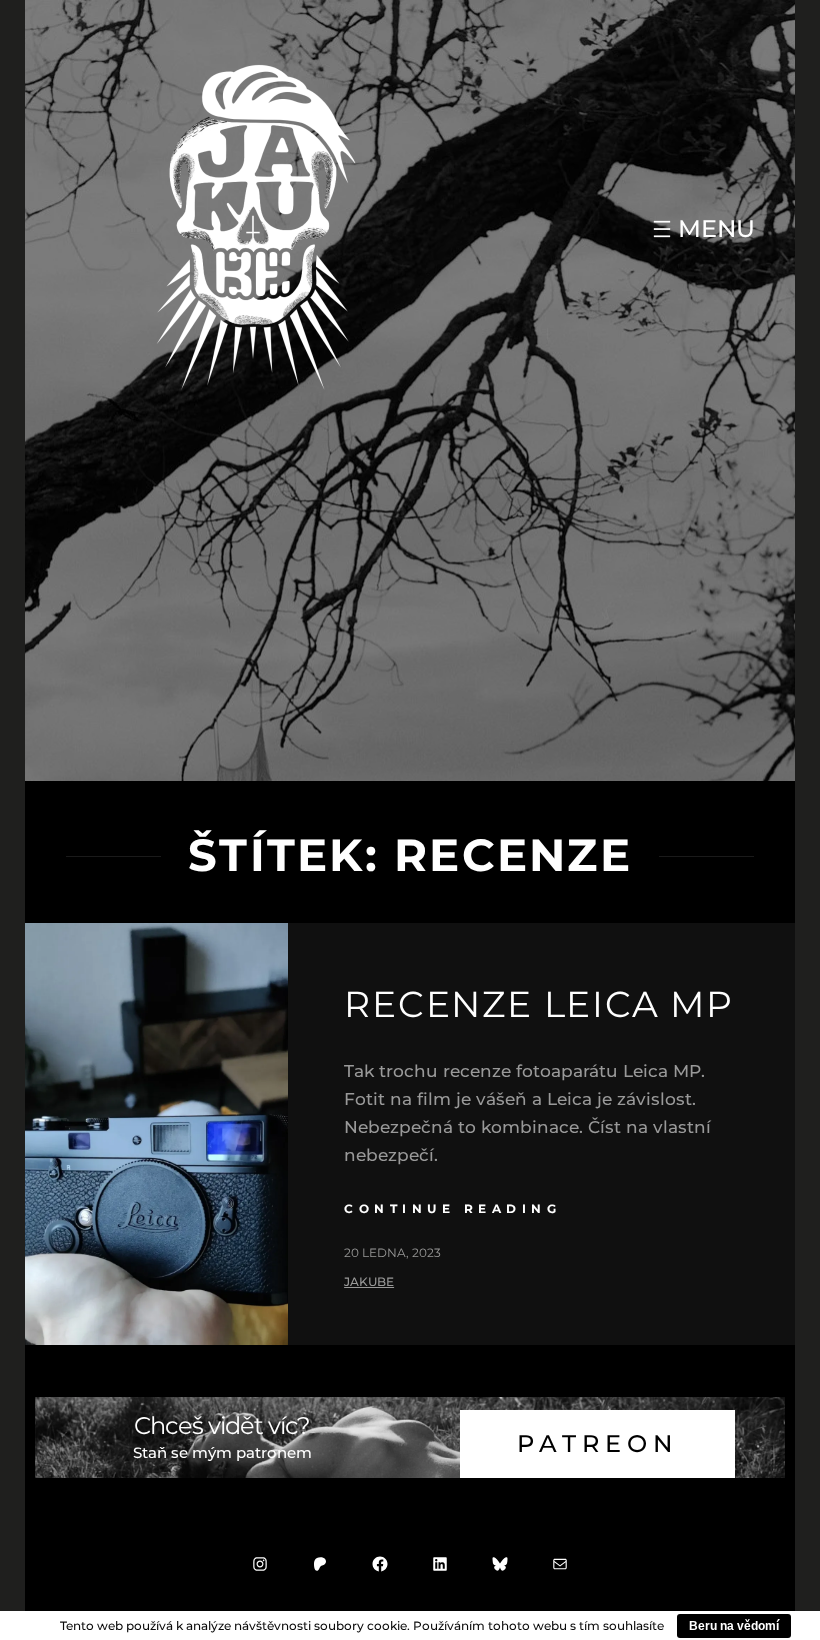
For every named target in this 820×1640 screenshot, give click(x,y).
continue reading (452, 1208)
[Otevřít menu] (701, 228)
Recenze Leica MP (539, 1004)
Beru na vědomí (734, 1626)
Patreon (597, 1443)
